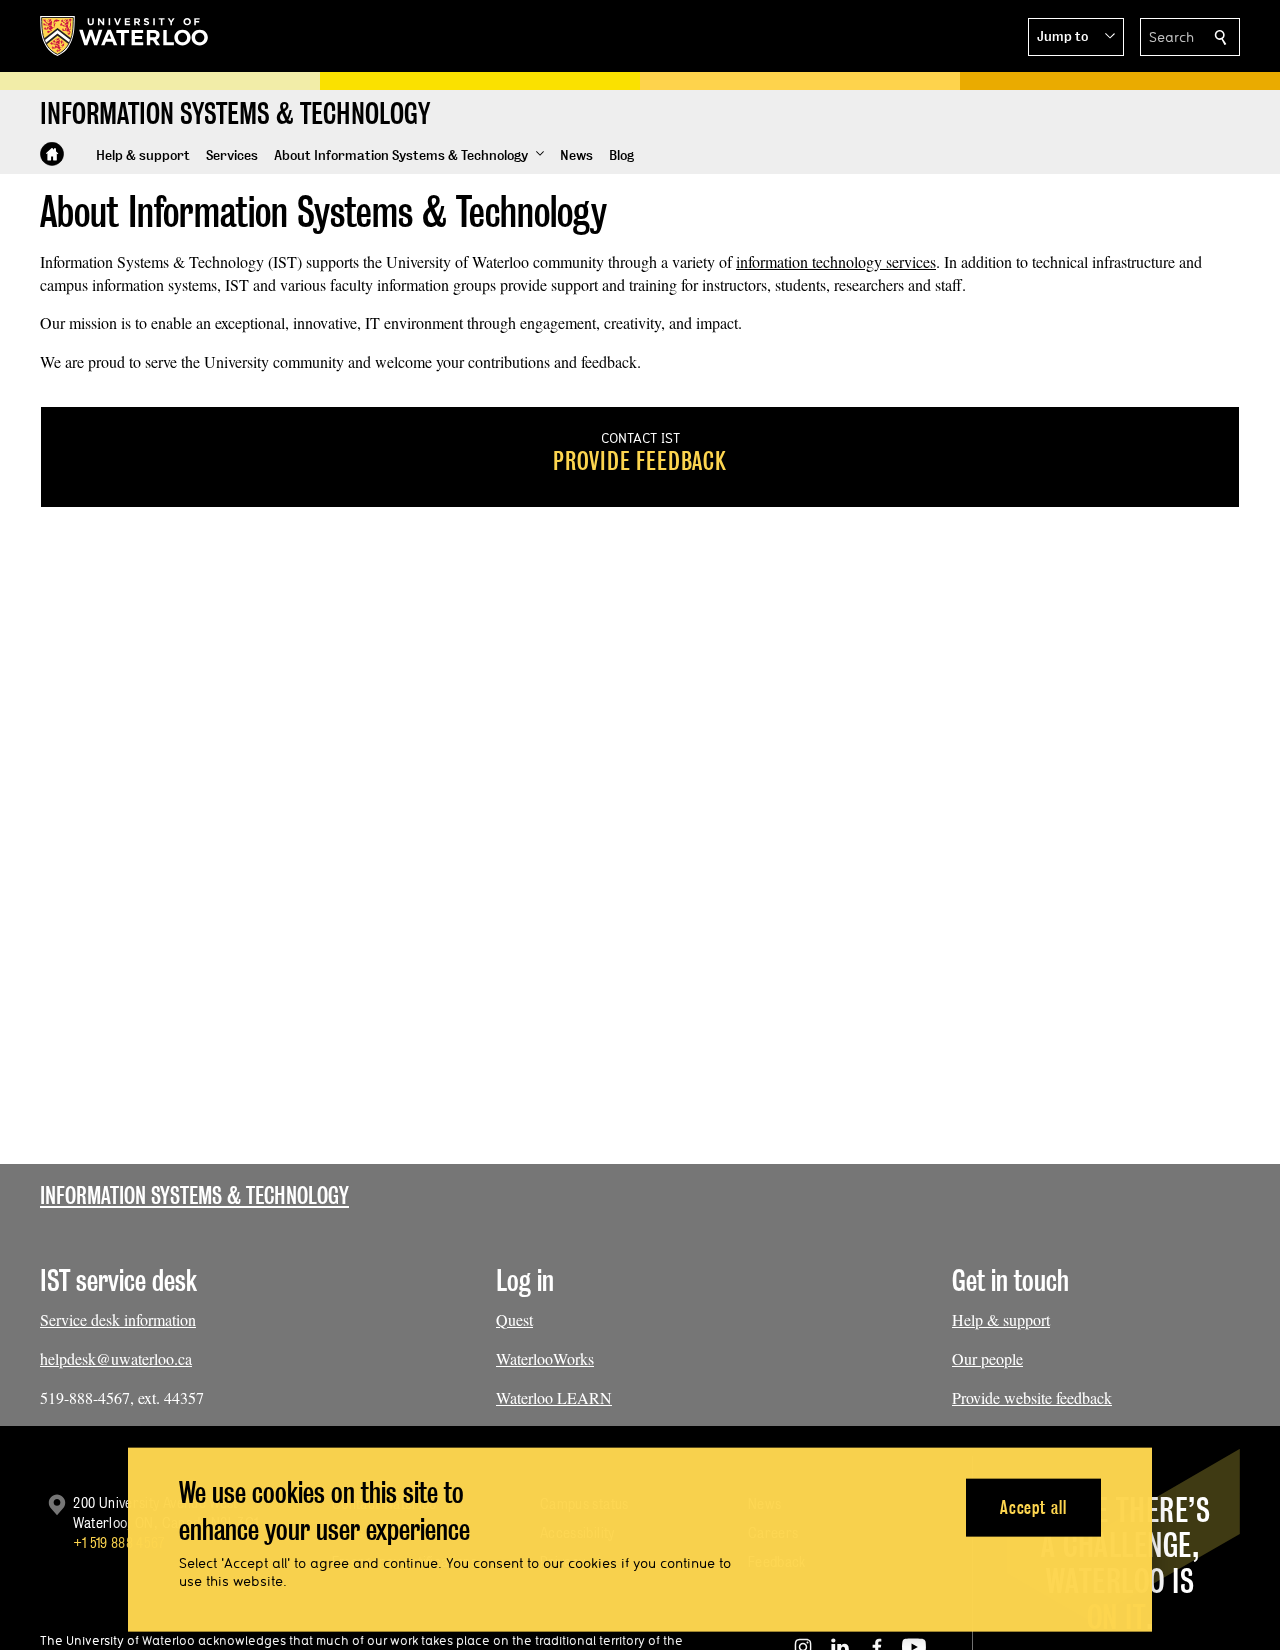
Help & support (1001, 1319)
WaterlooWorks (545, 1358)
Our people (987, 1358)
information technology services (836, 261)
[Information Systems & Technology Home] (52, 154)
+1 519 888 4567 (119, 1542)
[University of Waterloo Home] (125, 36)
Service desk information (118, 1319)
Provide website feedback (1032, 1397)
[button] (1076, 37)
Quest (514, 1319)
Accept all (1033, 1506)
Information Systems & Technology (194, 1195)
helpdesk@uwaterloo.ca (116, 1358)
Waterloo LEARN (554, 1397)
